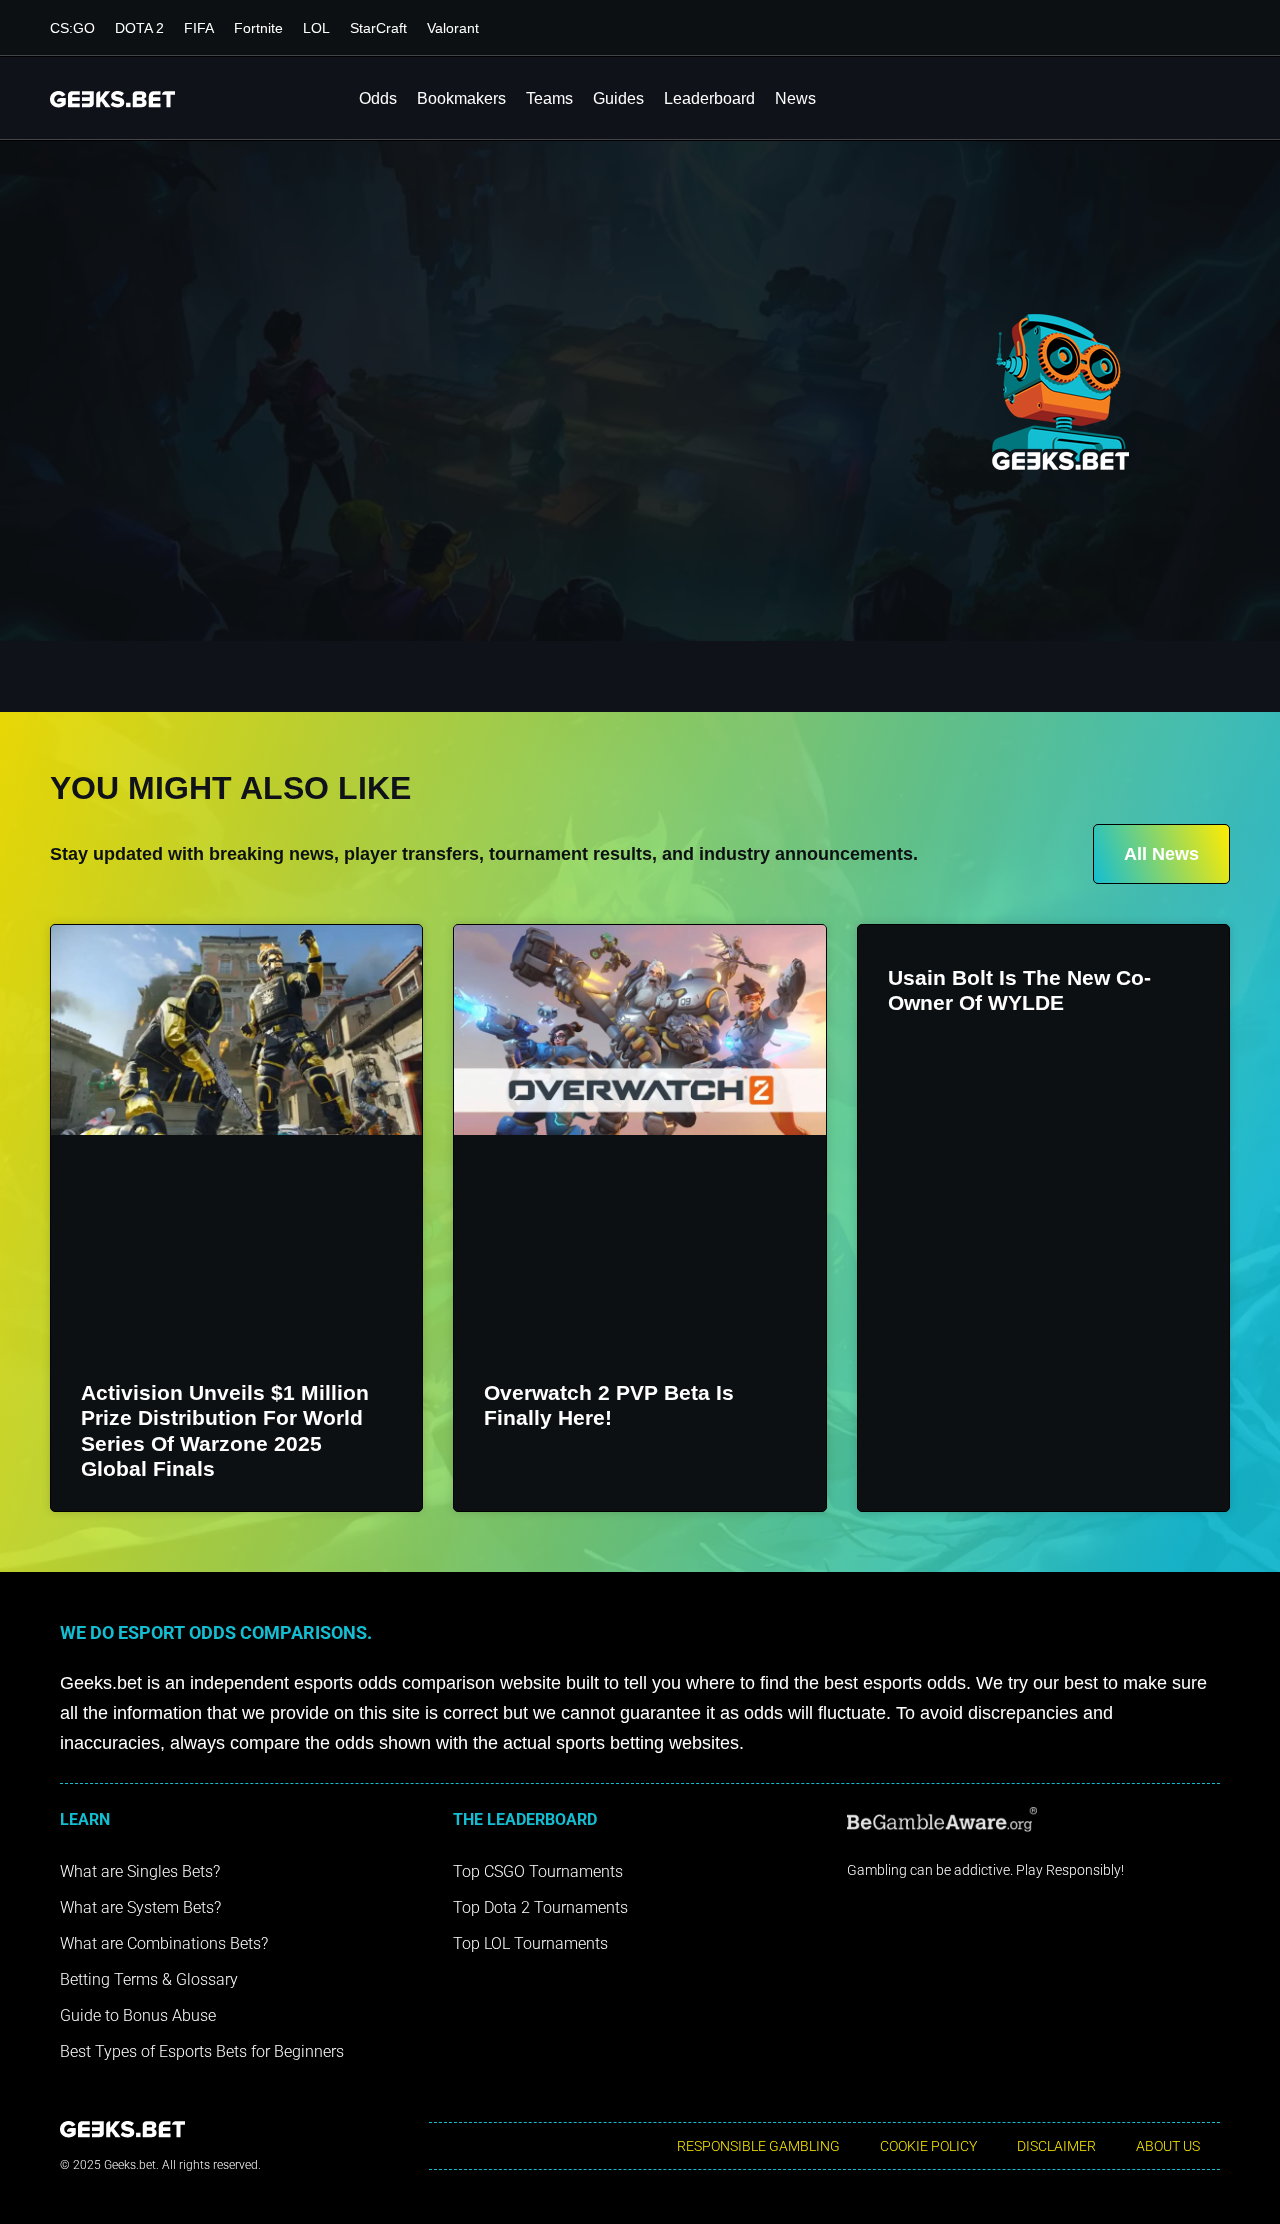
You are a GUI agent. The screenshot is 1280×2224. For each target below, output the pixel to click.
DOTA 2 (139, 28)
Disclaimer (1056, 2146)
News (795, 98)
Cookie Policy (928, 2146)
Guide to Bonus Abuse (138, 2015)
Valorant (453, 28)
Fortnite (258, 28)
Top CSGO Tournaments (538, 1871)
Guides (618, 98)
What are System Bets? (140, 1907)
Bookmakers (461, 98)
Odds (378, 98)
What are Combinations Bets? (164, 1943)
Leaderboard (709, 98)
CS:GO (72, 28)
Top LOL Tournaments (530, 1943)
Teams (549, 98)
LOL (316, 28)
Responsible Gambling (758, 2146)
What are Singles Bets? (140, 1871)
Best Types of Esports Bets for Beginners (202, 2051)
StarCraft (378, 28)
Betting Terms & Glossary (149, 1979)
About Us (1168, 2146)
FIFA (199, 28)
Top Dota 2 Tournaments (540, 1907)
